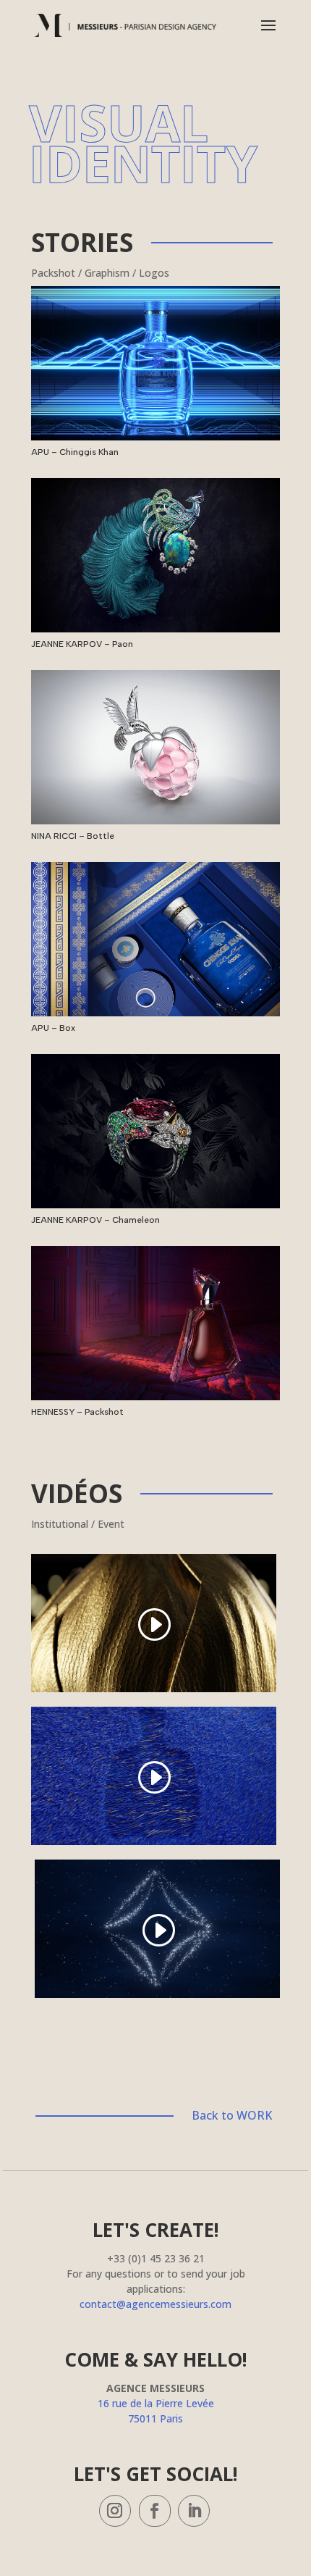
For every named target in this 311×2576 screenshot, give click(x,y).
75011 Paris (155, 2418)
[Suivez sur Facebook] (155, 2511)
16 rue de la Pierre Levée (156, 2403)
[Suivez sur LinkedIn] (194, 2511)
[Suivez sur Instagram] (115, 2511)
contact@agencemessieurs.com (155, 2304)
